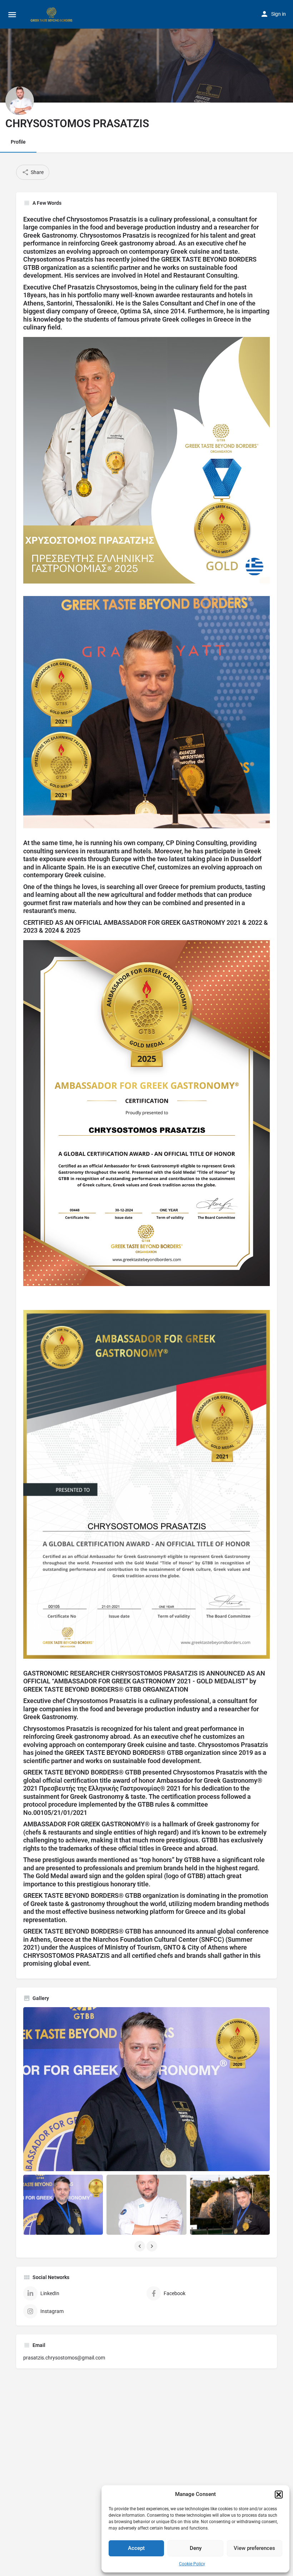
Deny (196, 2548)
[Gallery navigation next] (153, 2246)
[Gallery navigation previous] (140, 2246)
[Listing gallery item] (63, 2205)
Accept (136, 2548)
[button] (279, 2495)
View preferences (254, 2548)
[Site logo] (53, 14)
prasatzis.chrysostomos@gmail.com (64, 2358)
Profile (18, 142)
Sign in (279, 14)
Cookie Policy (192, 2564)
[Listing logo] (20, 101)
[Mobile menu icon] (12, 14)
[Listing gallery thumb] (146, 2089)
